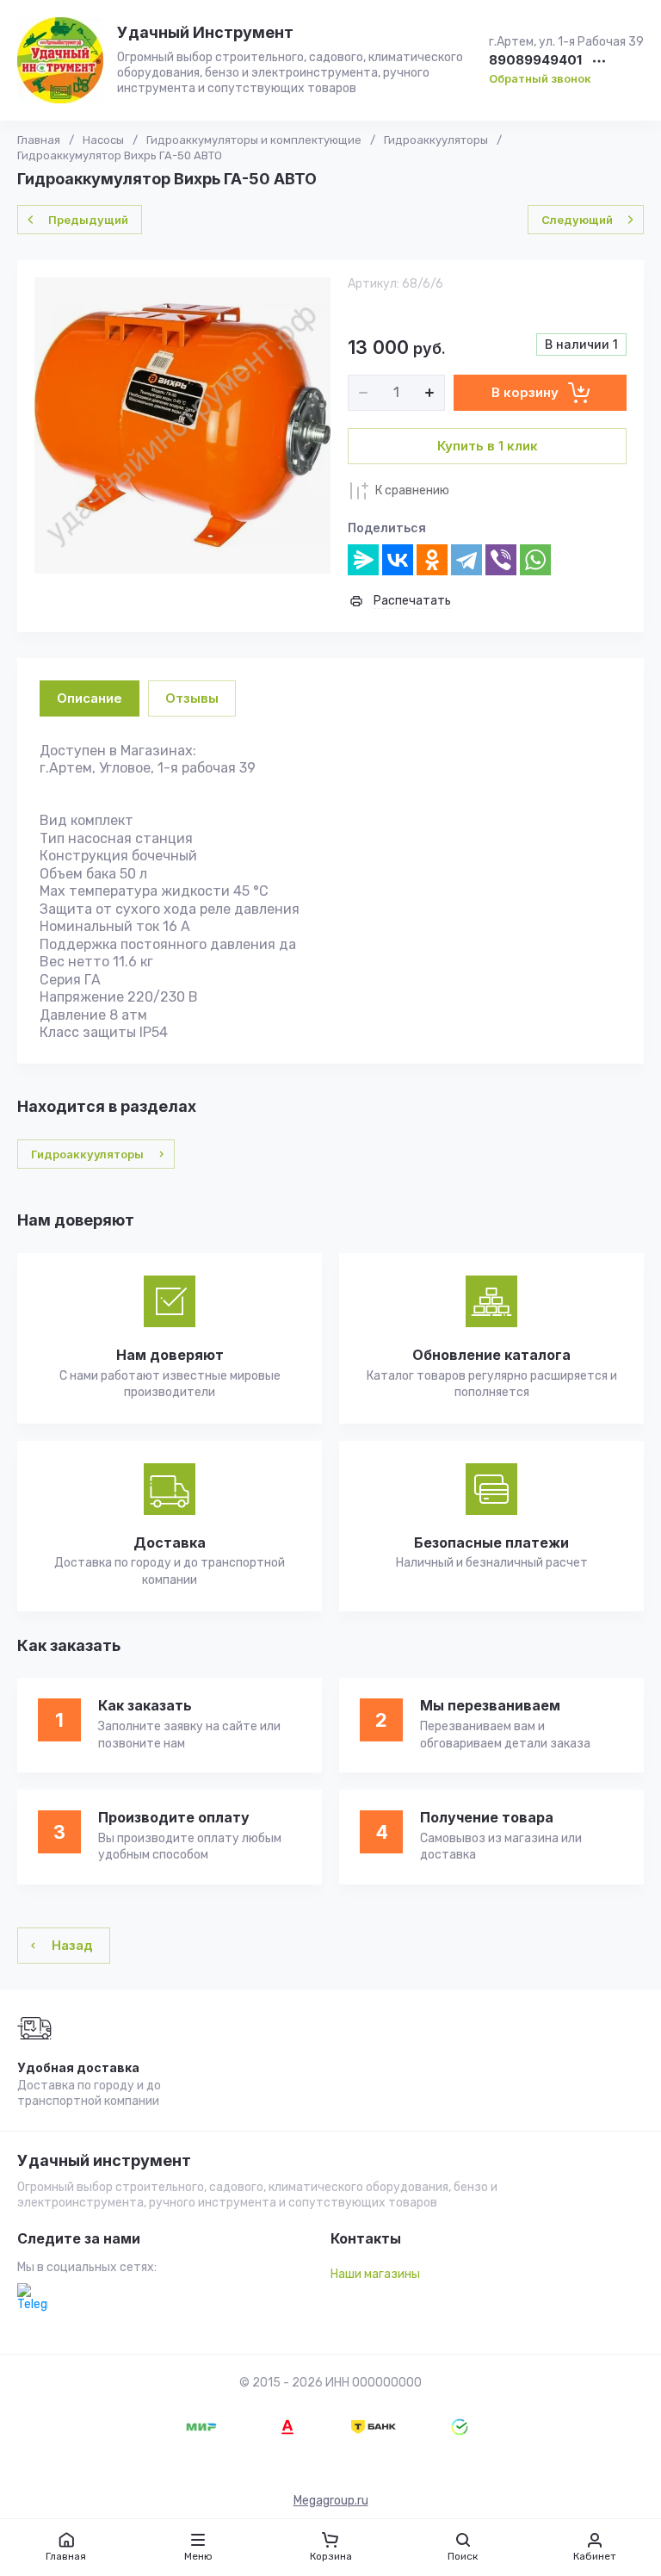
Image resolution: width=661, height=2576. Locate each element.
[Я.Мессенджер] (363, 560)
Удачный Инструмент (205, 32)
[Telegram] (466, 560)
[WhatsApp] (535, 560)
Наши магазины (375, 2274)
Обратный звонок (540, 78)
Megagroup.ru (331, 2501)
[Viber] (501, 560)
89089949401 (535, 61)
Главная (39, 140)
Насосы (103, 140)
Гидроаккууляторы (436, 140)
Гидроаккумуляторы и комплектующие (254, 140)
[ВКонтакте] (398, 560)
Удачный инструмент (104, 2161)
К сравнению (412, 490)
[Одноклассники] (432, 560)
